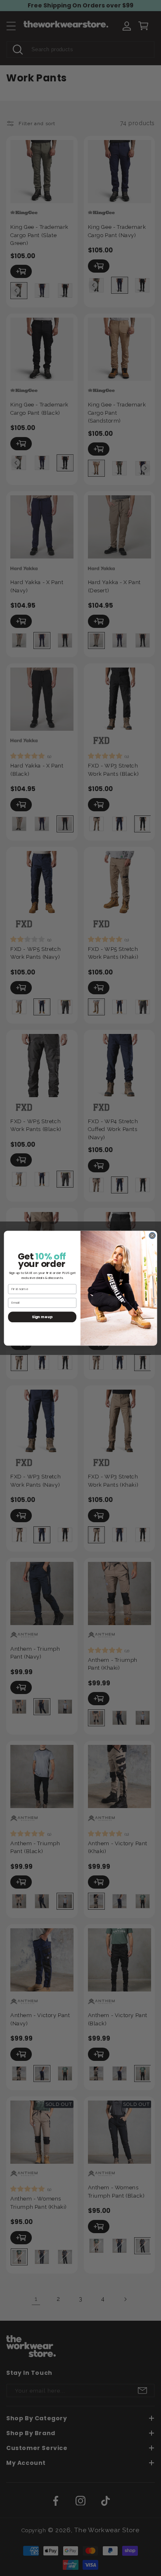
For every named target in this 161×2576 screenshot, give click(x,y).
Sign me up (42, 1317)
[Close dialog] (152, 1236)
